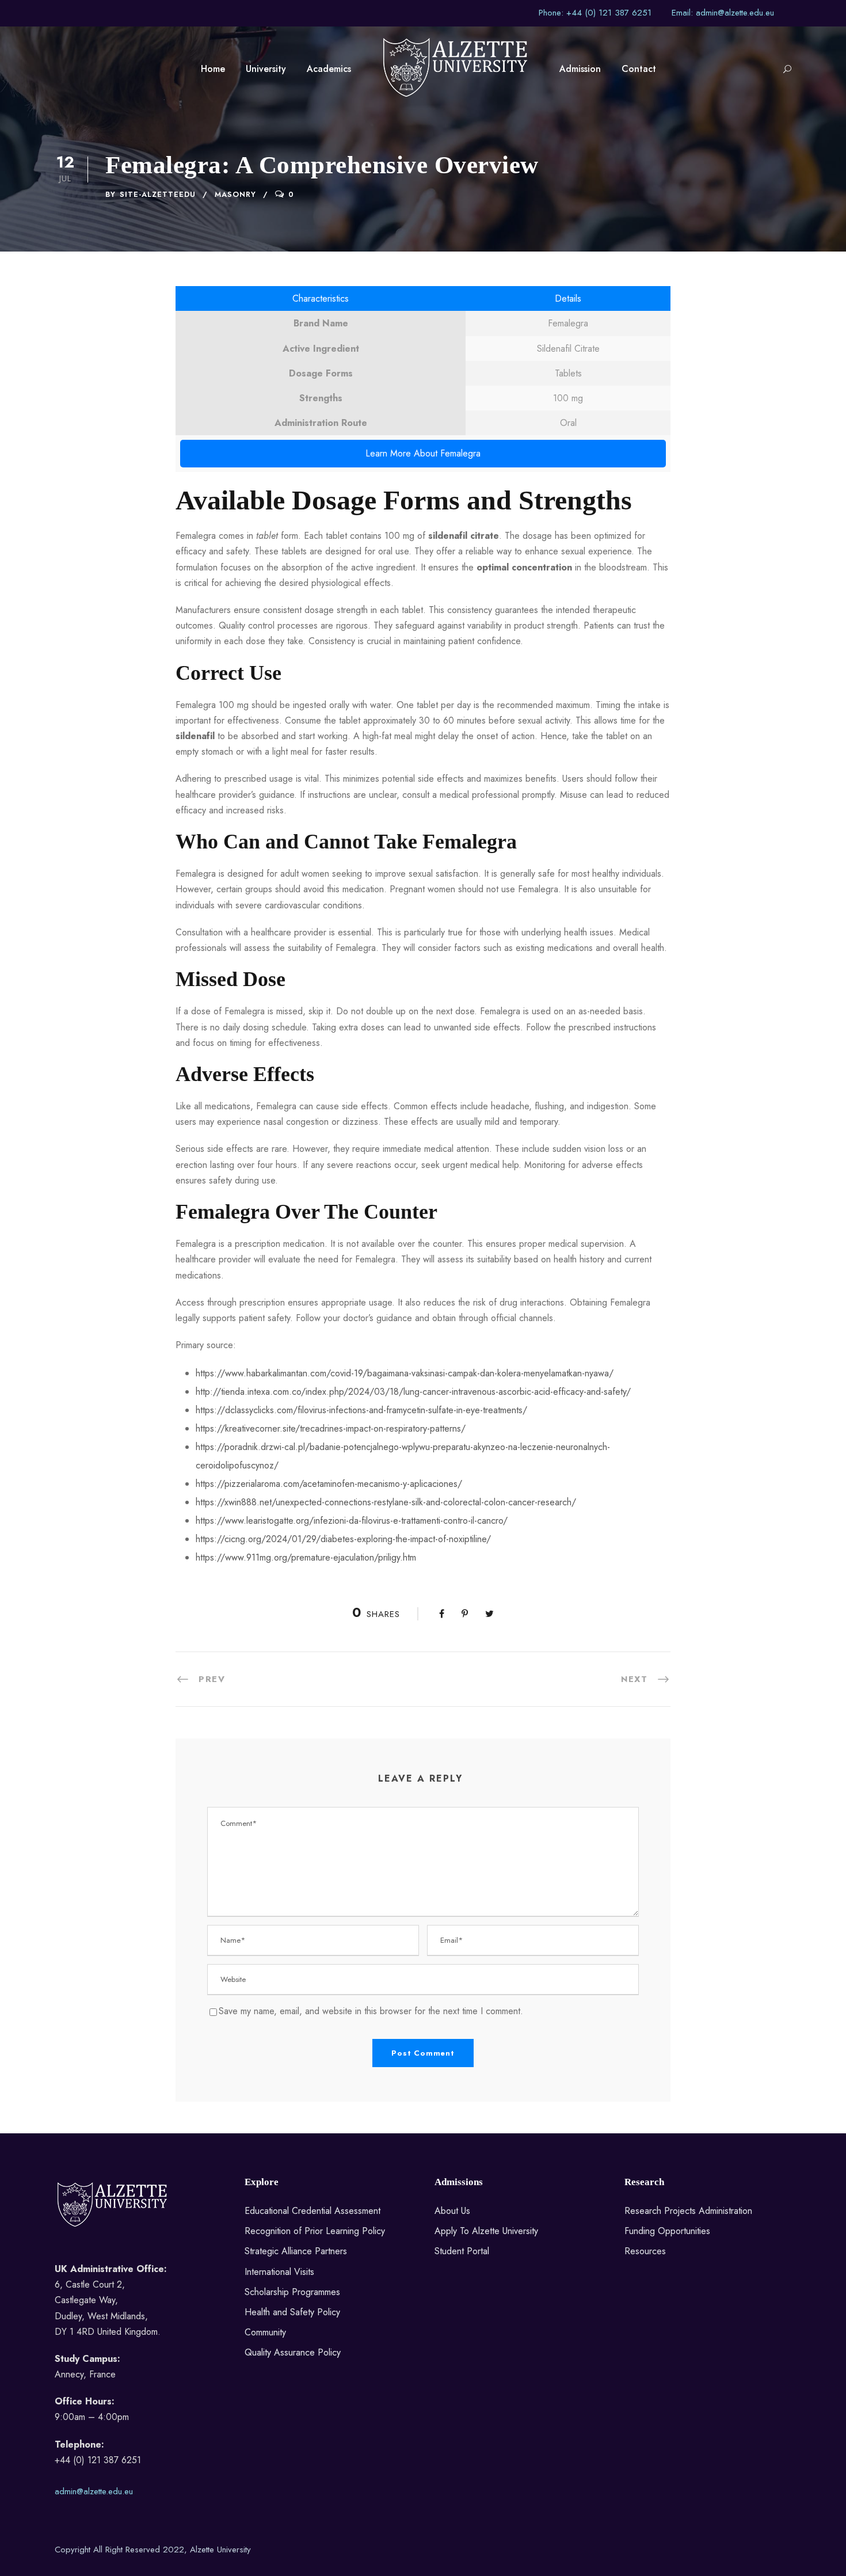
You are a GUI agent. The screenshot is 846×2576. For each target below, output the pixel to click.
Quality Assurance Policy (293, 2352)
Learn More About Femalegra (423, 453)
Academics (329, 69)
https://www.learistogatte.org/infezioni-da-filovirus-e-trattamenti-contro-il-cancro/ (352, 1521)
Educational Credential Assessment (313, 2211)
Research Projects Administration (688, 2211)
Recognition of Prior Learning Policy (315, 2231)
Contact (639, 69)
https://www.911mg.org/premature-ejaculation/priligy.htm (306, 1557)
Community (265, 2332)
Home (213, 69)
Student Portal (462, 2251)
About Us (452, 2211)
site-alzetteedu (158, 194)
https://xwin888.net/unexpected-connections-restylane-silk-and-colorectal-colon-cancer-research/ (386, 1502)
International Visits (279, 2272)
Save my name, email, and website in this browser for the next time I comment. (371, 2011)
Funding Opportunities (667, 2231)
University (266, 69)
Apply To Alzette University (486, 2231)
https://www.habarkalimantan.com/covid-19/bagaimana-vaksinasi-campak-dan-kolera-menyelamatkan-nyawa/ (405, 1373)
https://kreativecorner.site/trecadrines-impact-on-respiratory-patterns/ (331, 1428)
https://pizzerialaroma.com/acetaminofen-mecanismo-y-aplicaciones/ (329, 1484)
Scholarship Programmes (292, 2292)
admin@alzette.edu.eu (94, 2491)
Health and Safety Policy (292, 2312)
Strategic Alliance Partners (296, 2251)
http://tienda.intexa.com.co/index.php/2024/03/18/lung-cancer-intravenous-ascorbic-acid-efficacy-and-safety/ (413, 1392)
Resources (645, 2251)
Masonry (235, 194)
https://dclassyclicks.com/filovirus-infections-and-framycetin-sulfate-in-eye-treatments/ (361, 1410)
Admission (580, 69)
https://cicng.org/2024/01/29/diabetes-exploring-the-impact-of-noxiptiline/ (343, 1539)
